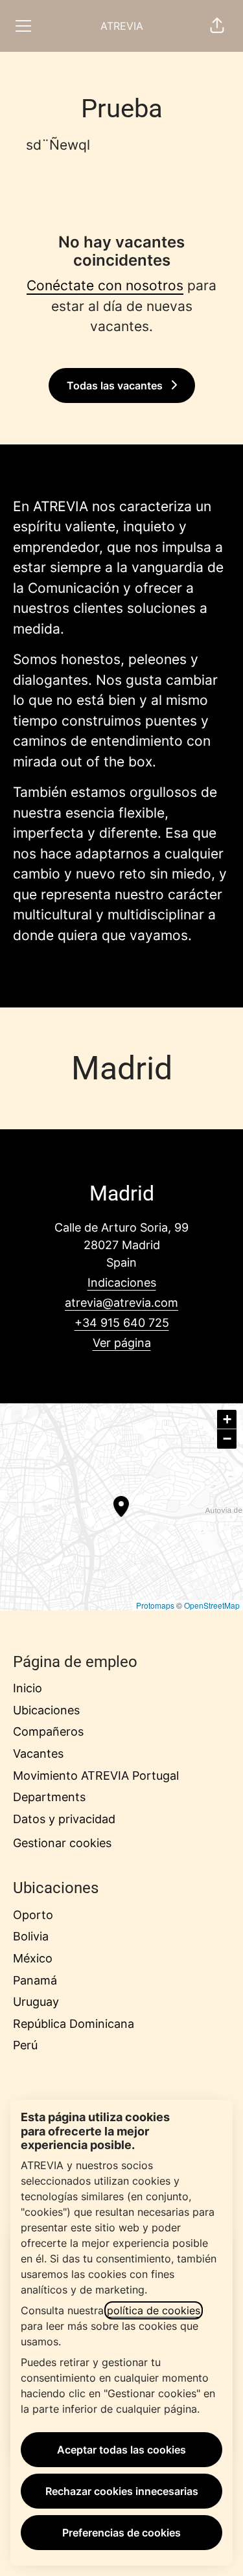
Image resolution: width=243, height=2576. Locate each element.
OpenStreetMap (212, 1605)
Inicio (28, 1688)
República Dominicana (74, 2024)
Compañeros (48, 1731)
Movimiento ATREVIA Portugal (96, 1776)
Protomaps (155, 1605)
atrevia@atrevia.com (121, 1303)
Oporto (33, 1915)
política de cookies (154, 2310)
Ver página (122, 1343)
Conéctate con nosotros (105, 285)
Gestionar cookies (62, 1843)
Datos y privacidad (64, 1819)
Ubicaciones (46, 1710)
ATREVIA (122, 26)
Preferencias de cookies (121, 2533)
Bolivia (31, 1936)
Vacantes (38, 1754)
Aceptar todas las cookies (121, 2450)
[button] (217, 26)
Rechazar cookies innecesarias (122, 2491)
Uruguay (36, 2002)
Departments (49, 1797)
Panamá (35, 1980)
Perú (25, 2045)
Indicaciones (122, 1282)
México (33, 1958)
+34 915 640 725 (122, 1323)
